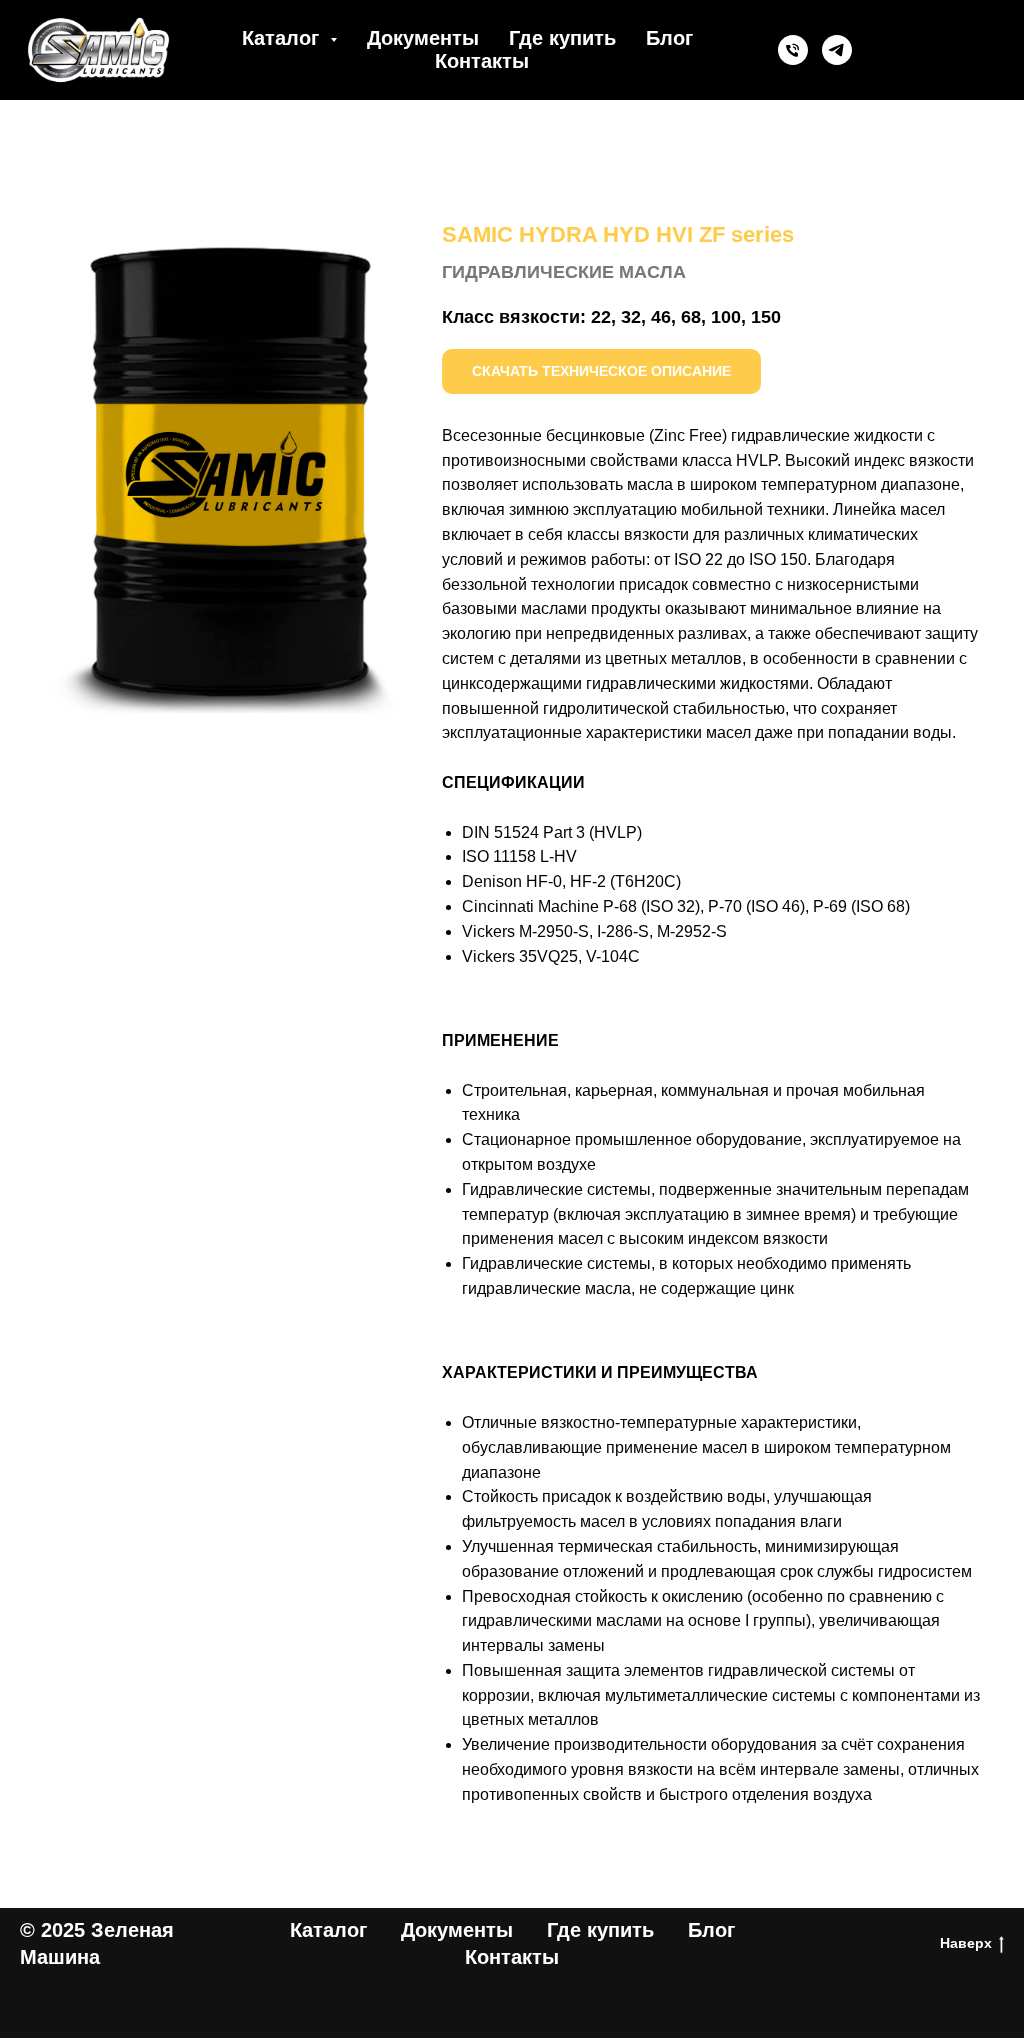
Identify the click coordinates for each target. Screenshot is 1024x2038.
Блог (669, 38)
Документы (423, 38)
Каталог (328, 1930)
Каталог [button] (283, 38)
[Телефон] (793, 50)
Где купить (562, 38)
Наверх (966, 1943)
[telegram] (837, 50)
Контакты (482, 61)
